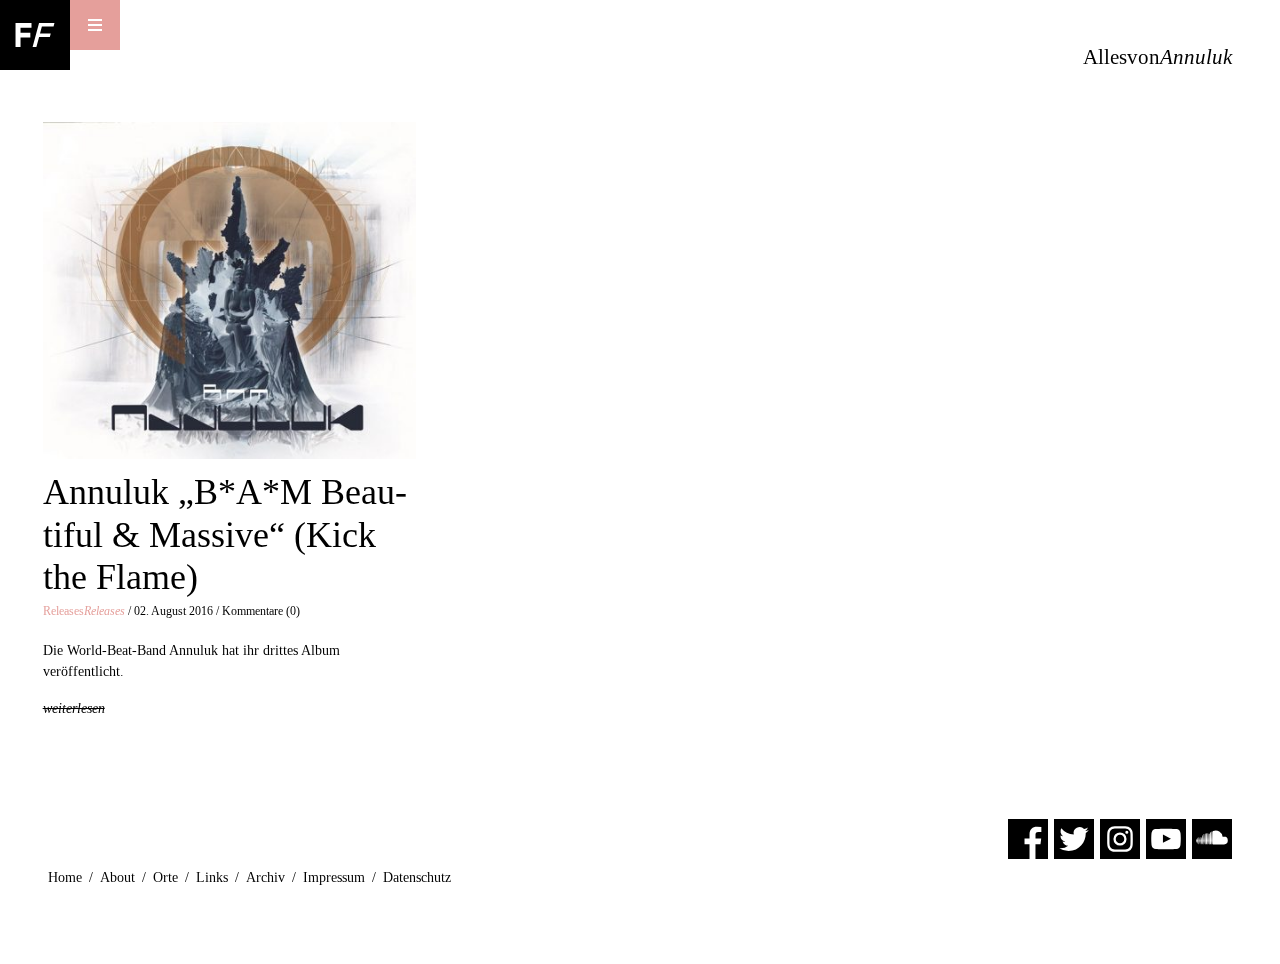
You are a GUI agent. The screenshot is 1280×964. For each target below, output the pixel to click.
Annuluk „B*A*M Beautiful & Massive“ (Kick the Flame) (225, 534)
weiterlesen (74, 708)
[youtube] (1166, 837)
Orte (165, 877)
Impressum (334, 877)
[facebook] (1028, 837)
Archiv (265, 877)
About (117, 877)
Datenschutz (417, 877)
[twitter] (1074, 837)
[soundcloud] (1212, 837)
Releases (84, 611)
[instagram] (1120, 837)
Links (212, 877)
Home (65, 877)
